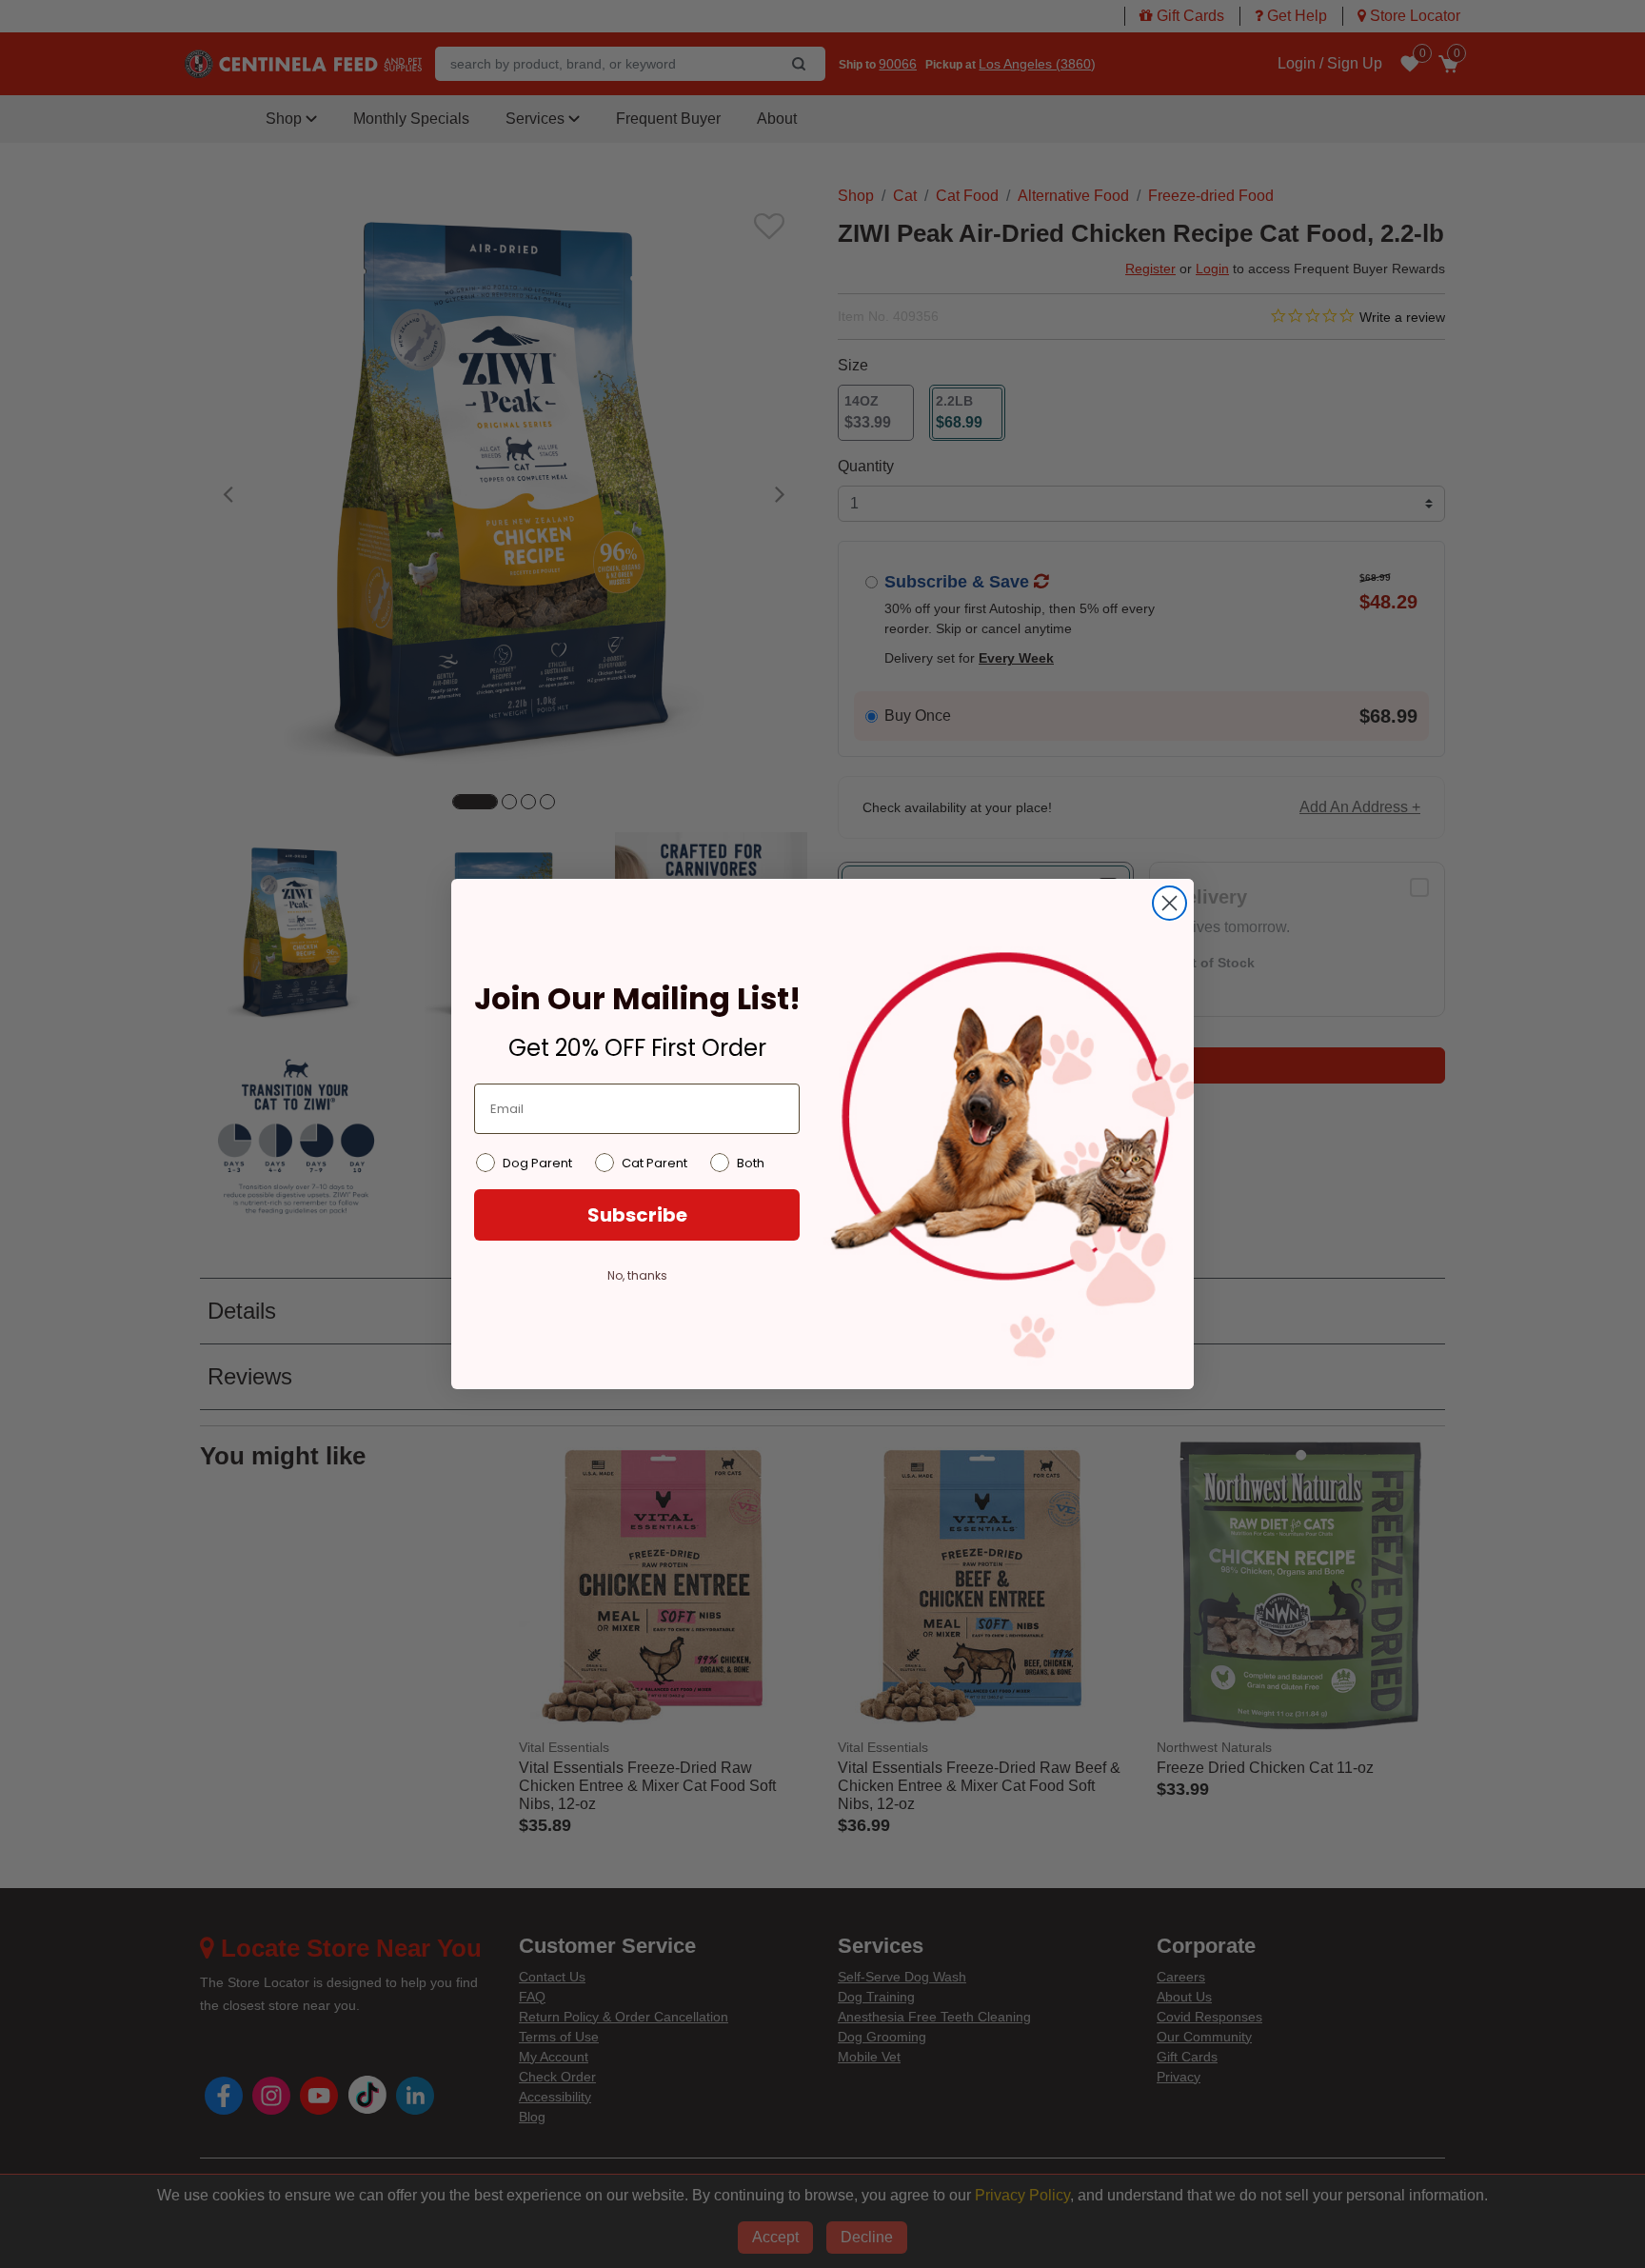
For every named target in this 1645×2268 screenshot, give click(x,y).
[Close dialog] (1169, 903)
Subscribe (637, 1215)
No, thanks (637, 1275)
